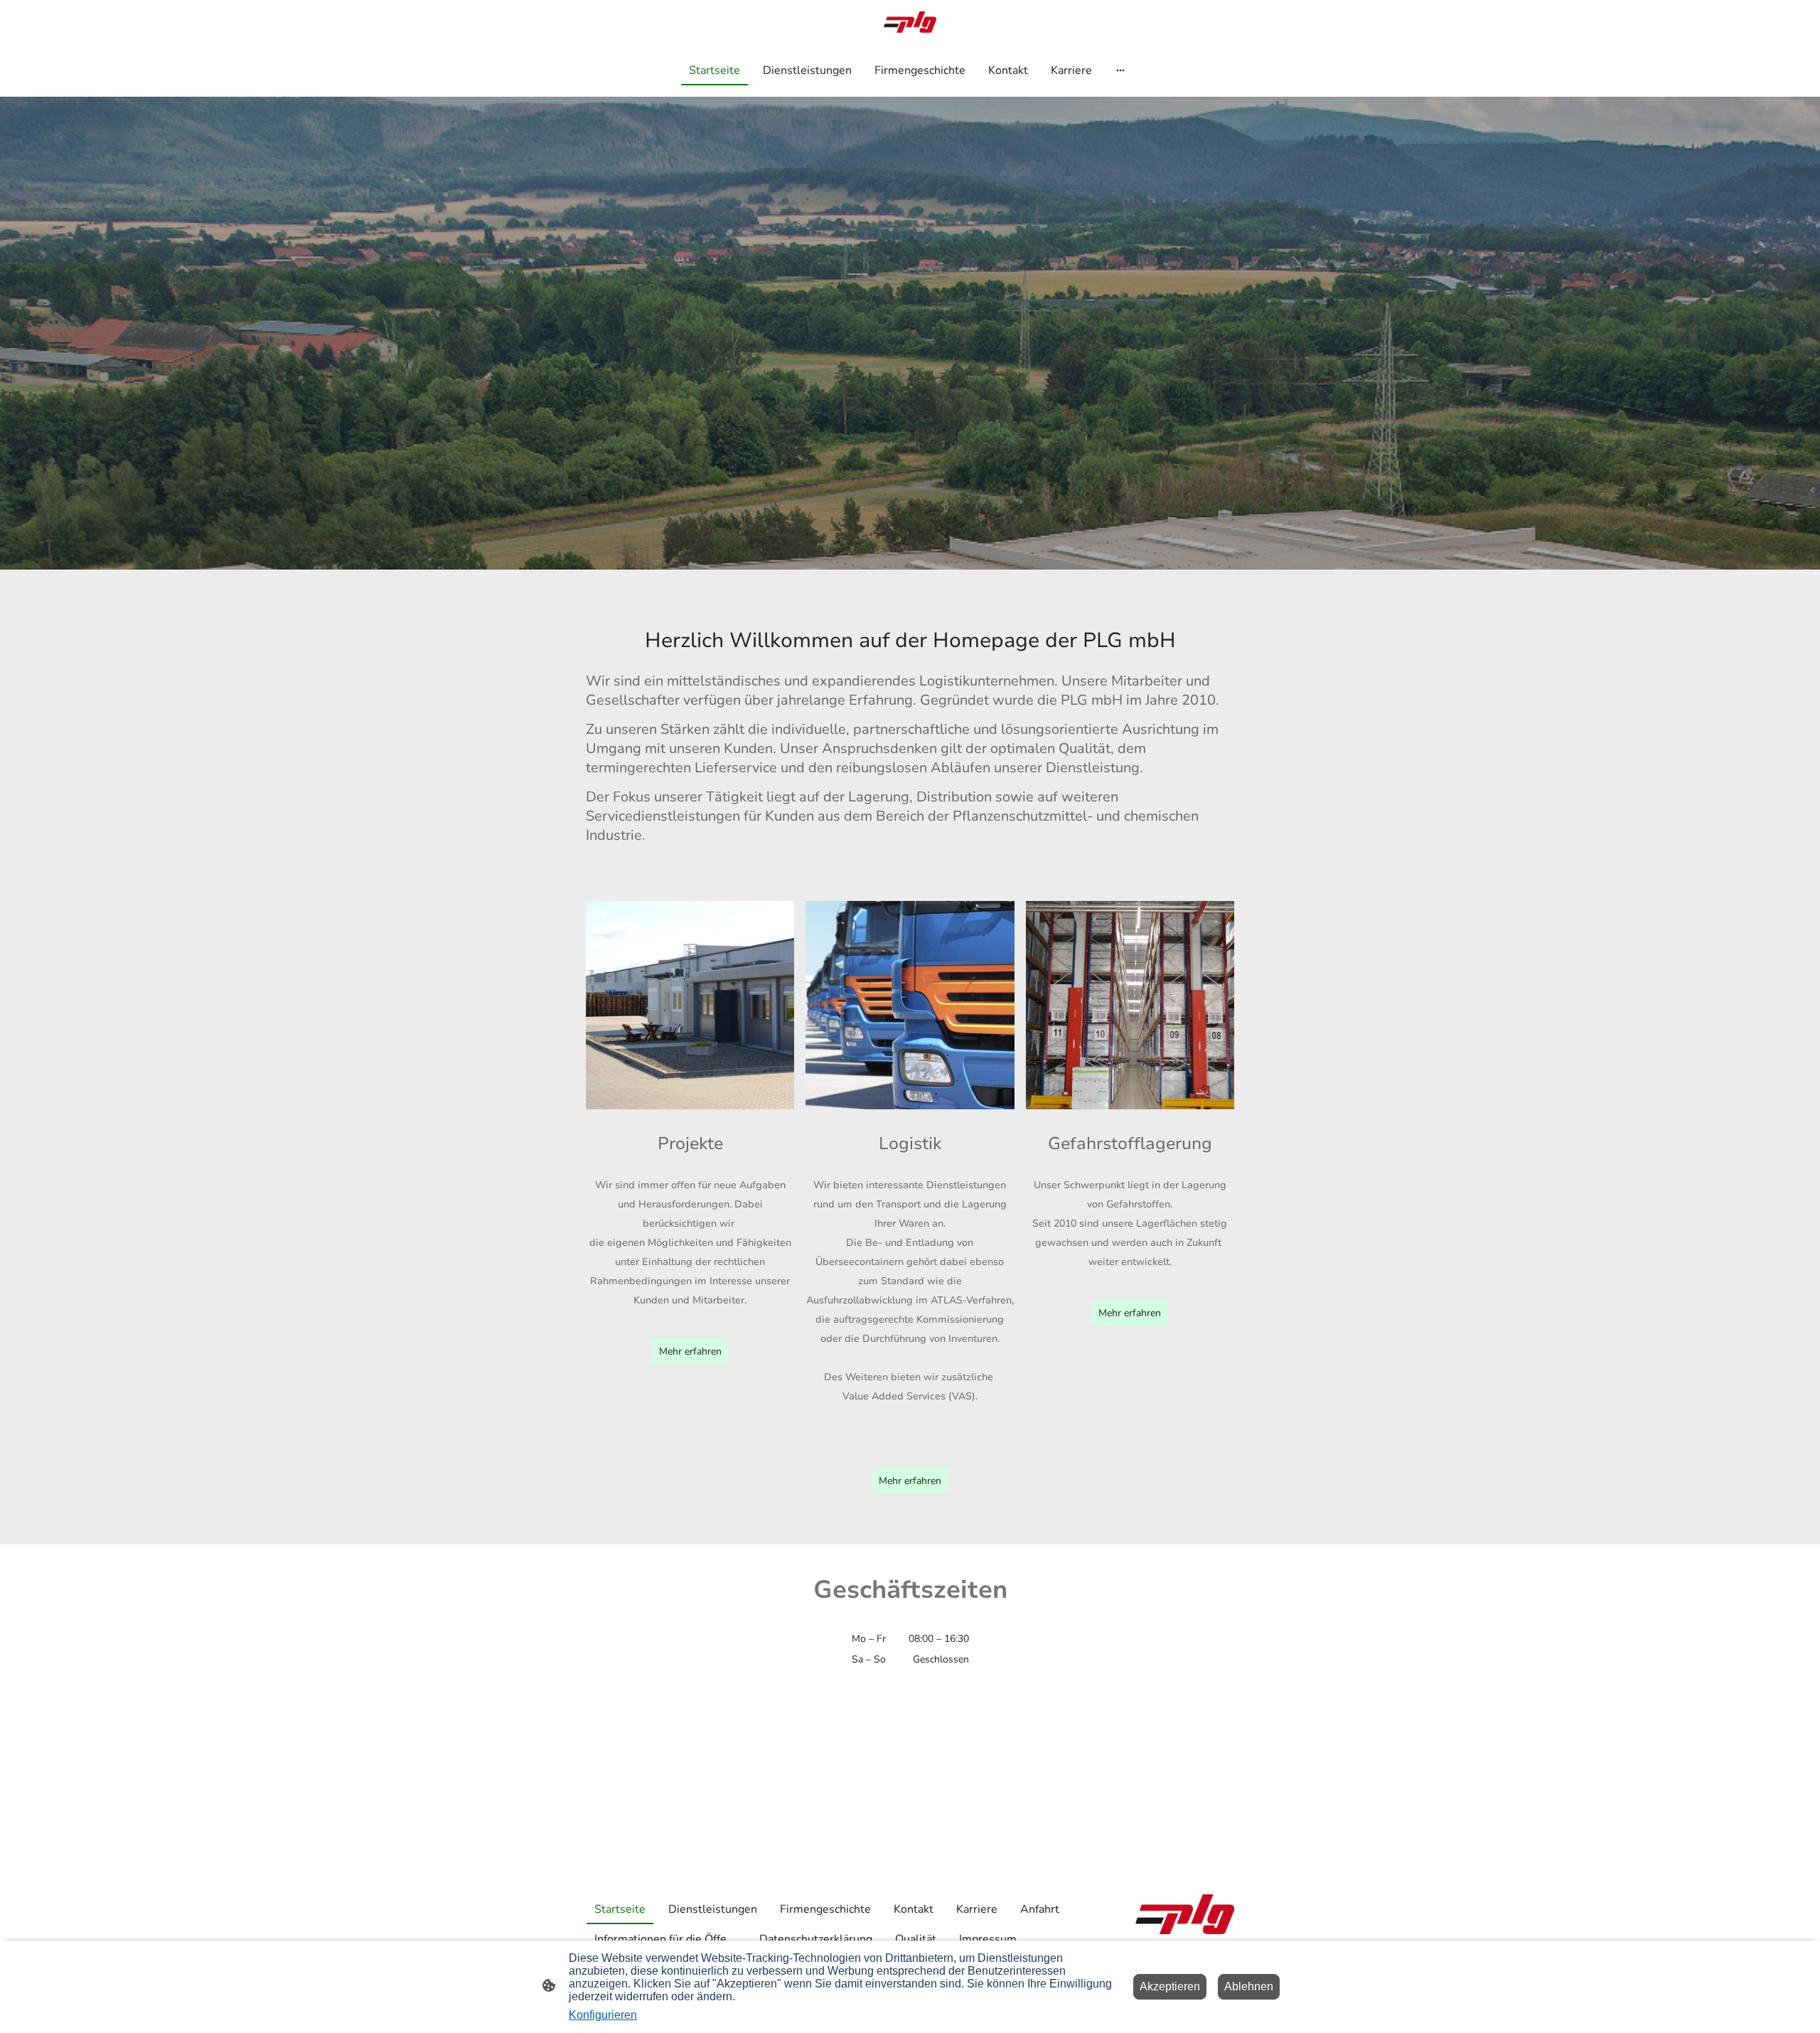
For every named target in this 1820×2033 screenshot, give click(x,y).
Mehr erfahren (690, 1351)
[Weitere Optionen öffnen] (1120, 70)
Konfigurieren (603, 2015)
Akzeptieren (1170, 1986)
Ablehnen (1249, 1986)
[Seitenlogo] (910, 22)
